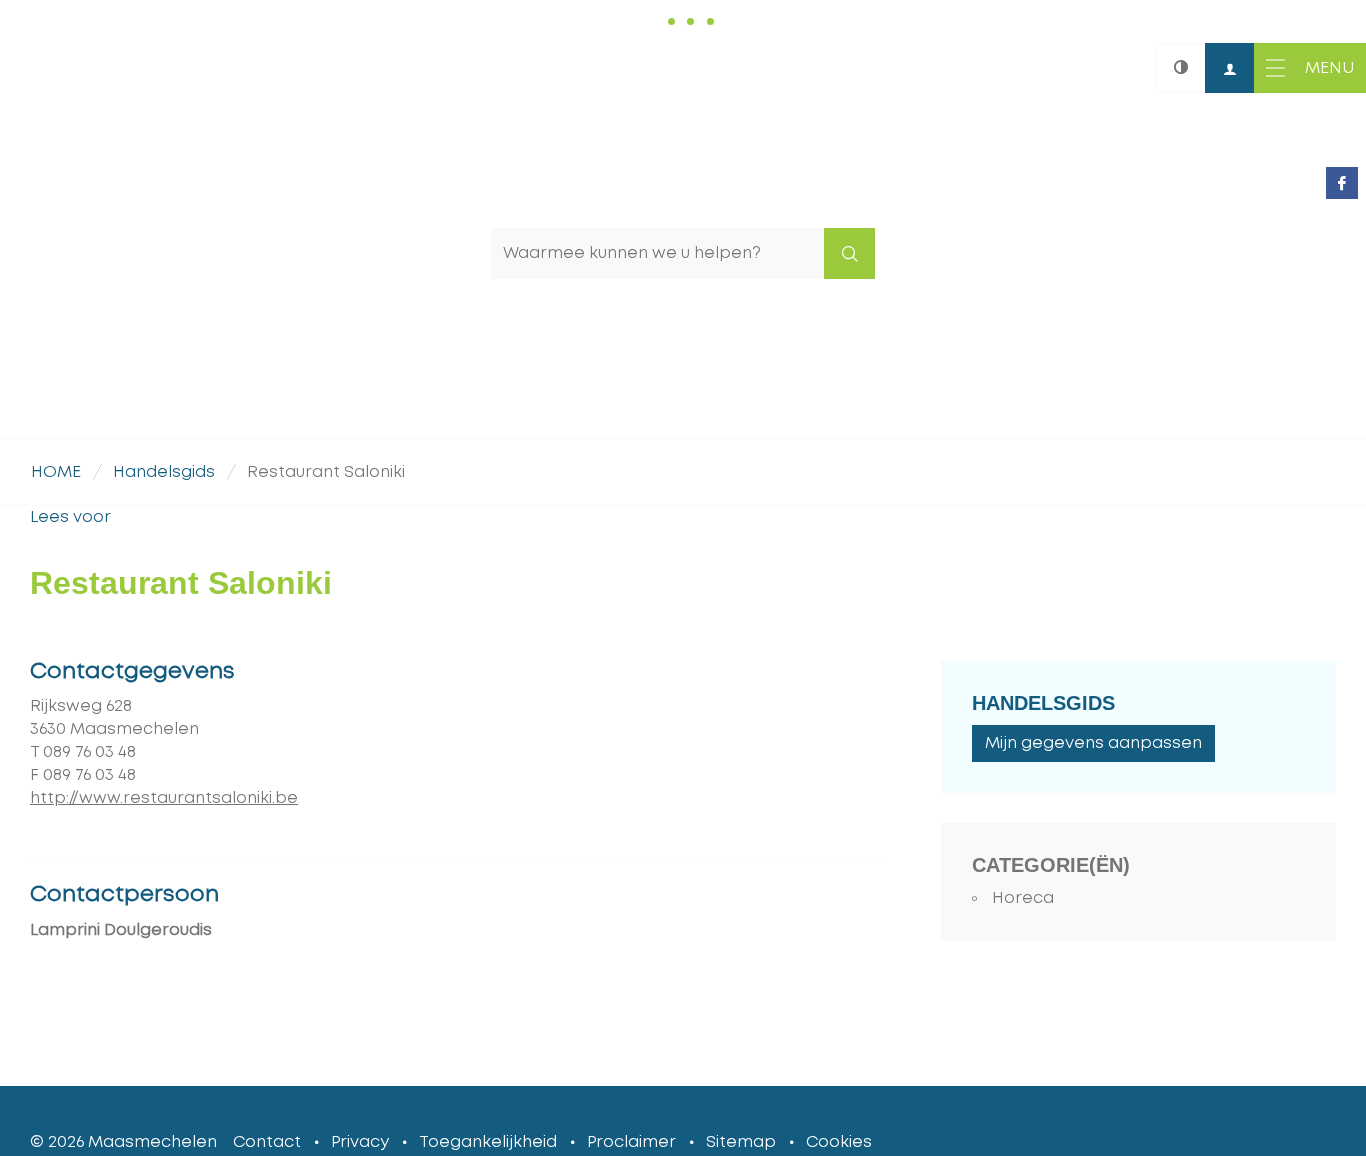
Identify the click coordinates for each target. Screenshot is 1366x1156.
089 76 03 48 (89, 752)
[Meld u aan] (1230, 68)
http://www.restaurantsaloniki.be (164, 798)
